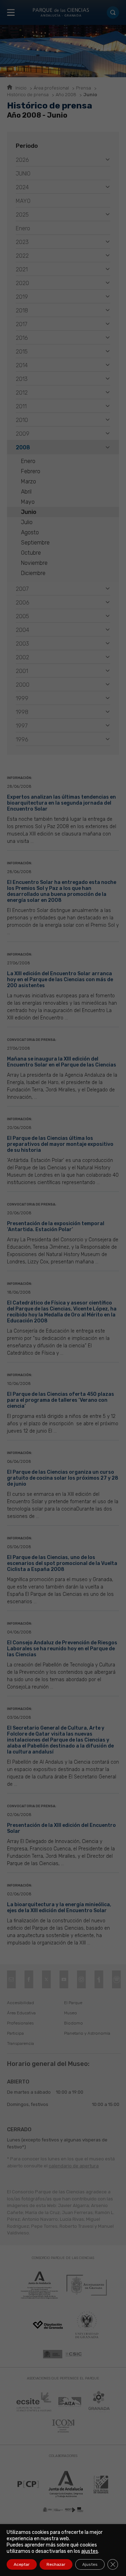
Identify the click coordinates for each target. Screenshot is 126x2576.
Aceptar (22, 2564)
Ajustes (90, 2564)
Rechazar (56, 2564)
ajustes (90, 2551)
